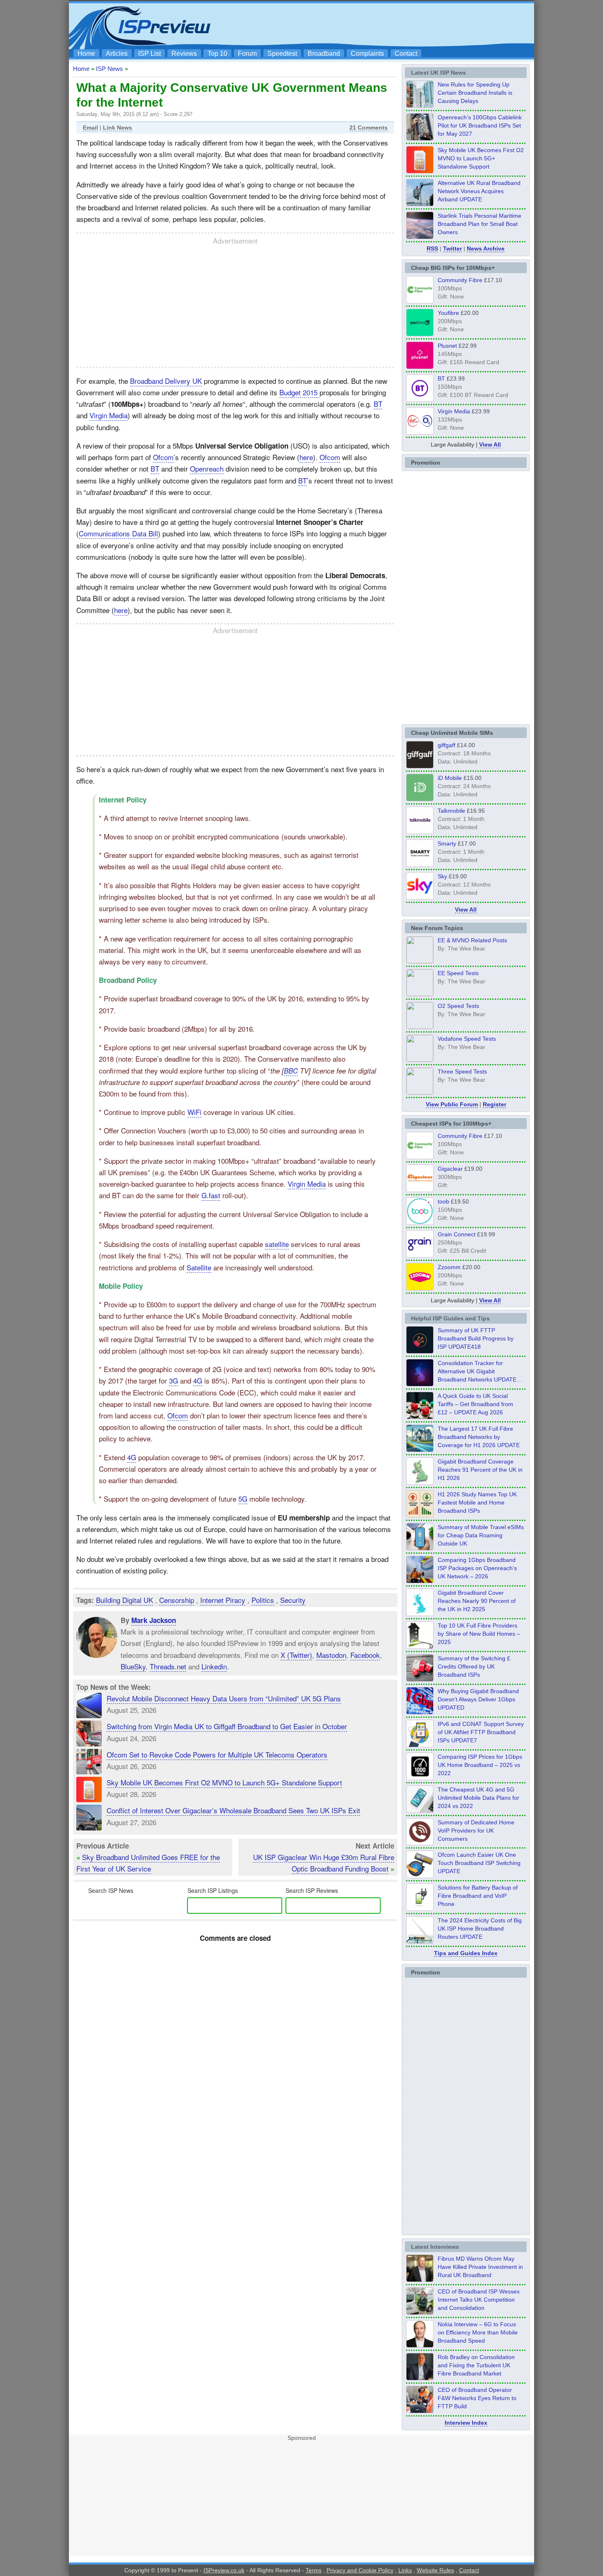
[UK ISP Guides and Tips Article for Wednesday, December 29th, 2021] (420, 1908)
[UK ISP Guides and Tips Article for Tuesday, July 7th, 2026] (420, 1482)
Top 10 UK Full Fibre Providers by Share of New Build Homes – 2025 (479, 1634)
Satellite (199, 1267)
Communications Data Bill (118, 533)
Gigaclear (450, 1169)
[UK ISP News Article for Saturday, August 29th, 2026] (420, 138)
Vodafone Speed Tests (467, 1039)
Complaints (367, 54)
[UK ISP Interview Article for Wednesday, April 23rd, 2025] (420, 2411)
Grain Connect (457, 1234)
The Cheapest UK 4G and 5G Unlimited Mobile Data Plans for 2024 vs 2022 (479, 1798)
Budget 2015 (299, 392)
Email (90, 128)
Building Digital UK (124, 1600)
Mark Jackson (154, 1620)
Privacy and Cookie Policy (360, 2570)
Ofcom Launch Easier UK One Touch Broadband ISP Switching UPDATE (479, 1863)
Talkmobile (451, 811)
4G (198, 1380)
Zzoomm (449, 1267)
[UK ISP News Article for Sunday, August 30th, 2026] (420, 105)
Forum (247, 54)
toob (443, 1201)
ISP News (110, 69)
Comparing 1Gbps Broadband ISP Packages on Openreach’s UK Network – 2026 (477, 1568)
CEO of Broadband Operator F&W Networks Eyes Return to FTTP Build (477, 2398)
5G (243, 1499)
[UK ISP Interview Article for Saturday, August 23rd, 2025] (420, 2378)
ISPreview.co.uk (224, 2570)
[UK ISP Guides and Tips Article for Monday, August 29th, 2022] (420, 1417)
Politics (263, 1600)
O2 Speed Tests (458, 1006)
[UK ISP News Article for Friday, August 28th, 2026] (420, 171)
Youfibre (448, 313)
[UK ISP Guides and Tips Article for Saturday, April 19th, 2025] (420, 1778)
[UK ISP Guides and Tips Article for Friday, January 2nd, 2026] (420, 1614)
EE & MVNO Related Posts (472, 940)
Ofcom (163, 457)
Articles (117, 54)
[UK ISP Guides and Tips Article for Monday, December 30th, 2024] (420, 1810)
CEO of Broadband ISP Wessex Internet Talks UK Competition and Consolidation (479, 2300)
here (306, 457)
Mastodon (331, 1654)
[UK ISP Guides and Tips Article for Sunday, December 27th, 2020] (420, 1712)
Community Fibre (460, 280)
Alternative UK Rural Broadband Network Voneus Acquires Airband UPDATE (479, 191)
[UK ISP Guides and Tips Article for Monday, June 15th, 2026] (420, 1515)
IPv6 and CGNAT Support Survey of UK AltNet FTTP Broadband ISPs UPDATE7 (481, 1732)
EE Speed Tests (458, 973)
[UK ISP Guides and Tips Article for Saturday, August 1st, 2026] (420, 1450)
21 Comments (369, 128)
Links (405, 2570)
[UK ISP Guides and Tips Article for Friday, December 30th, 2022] (420, 1843)
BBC (291, 1071)
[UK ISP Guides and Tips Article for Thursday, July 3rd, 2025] (420, 1646)
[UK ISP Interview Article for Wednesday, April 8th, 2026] (420, 2312)
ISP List (150, 54)
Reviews (184, 54)
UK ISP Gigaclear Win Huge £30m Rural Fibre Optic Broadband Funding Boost (324, 1863)
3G (174, 1380)
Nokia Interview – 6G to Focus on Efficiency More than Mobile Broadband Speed (478, 2332)
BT (378, 404)
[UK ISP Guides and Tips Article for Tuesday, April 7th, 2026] (420, 1581)
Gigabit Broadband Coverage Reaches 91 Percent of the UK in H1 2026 (480, 1470)
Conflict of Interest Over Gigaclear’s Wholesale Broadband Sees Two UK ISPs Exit (233, 1810)
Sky (442, 876)
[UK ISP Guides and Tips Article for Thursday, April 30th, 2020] (420, 1351)
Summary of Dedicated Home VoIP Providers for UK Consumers (476, 1831)
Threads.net (168, 1666)
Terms (314, 2570)
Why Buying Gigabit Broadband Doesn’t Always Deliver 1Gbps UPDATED (478, 1699)
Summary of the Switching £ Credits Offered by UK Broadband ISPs (474, 1666)
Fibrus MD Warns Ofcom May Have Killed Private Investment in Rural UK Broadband (480, 2267)
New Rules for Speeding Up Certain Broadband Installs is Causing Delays (475, 93)
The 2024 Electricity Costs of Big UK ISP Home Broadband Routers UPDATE (480, 1929)
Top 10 (217, 54)
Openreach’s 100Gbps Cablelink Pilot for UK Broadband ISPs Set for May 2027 (480, 125)
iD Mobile (450, 778)
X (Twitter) (296, 1654)
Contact (406, 54)
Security (293, 1600)
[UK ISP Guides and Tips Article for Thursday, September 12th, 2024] (420, 1876)
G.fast (211, 1195)
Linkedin (214, 1666)
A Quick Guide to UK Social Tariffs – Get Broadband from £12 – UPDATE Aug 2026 (475, 1404)
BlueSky (133, 1666)
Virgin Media (108, 415)
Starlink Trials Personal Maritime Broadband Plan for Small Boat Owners (480, 224)
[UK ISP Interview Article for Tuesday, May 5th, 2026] (420, 2280)
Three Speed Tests (462, 1071)
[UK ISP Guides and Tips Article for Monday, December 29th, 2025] (420, 1384)
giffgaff (447, 745)
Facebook (365, 1654)
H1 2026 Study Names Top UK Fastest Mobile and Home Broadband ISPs (477, 1502)
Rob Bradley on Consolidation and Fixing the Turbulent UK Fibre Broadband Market (476, 2365)
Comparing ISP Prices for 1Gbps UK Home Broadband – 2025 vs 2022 (480, 1765)
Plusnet (447, 346)
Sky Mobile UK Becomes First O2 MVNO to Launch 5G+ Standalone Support (224, 1782)
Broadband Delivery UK (166, 381)
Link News (118, 128)
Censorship (177, 1600)
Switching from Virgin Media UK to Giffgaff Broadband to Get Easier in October (227, 1726)
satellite (277, 1244)
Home (86, 54)
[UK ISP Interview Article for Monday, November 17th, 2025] (420, 2345)
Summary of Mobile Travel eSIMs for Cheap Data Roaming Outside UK (481, 1535)
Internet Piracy (223, 1600)
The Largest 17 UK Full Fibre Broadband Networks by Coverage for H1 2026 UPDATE (479, 1437)
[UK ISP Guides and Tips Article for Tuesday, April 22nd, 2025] (420, 1679)
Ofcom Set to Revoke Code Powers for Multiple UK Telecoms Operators (217, 1754)
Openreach (207, 468)
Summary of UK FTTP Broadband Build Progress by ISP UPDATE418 (476, 1338)
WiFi (194, 1112)
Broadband (324, 54)
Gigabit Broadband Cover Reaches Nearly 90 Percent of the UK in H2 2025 (477, 1601)
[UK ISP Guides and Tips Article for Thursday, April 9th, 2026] (420, 1548)
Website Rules (435, 2570)
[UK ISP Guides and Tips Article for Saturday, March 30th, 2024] (420, 1941)
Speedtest (282, 54)
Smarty (447, 843)
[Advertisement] (381, 25)
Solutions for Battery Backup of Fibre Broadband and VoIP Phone (478, 1896)
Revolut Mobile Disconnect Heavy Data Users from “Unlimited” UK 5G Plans (224, 1698)
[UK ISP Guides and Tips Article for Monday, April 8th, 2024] (420, 1745)
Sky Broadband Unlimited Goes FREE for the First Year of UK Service (148, 1863)
